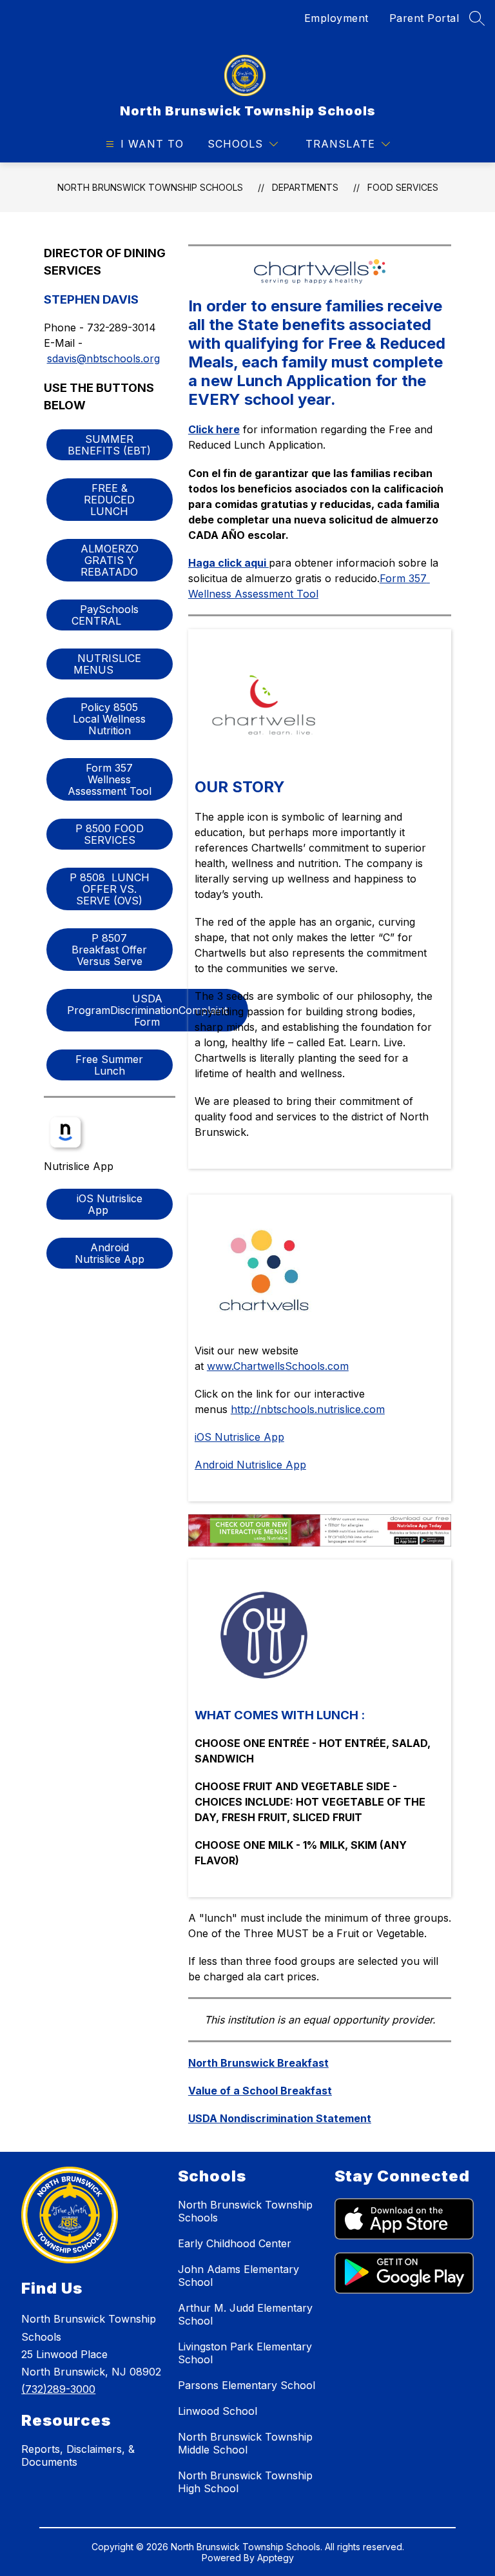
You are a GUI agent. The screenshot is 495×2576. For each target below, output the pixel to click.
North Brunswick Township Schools (150, 187)
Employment (336, 18)
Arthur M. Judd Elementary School (245, 2314)
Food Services (403, 187)
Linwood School (218, 2411)
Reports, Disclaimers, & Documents (78, 2455)
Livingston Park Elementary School (245, 2353)
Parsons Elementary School (247, 2385)
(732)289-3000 (58, 2389)
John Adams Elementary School (238, 2276)
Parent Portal (424, 18)
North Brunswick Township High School (245, 2482)
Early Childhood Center (235, 2243)
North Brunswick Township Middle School (245, 2443)
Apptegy (276, 2558)
